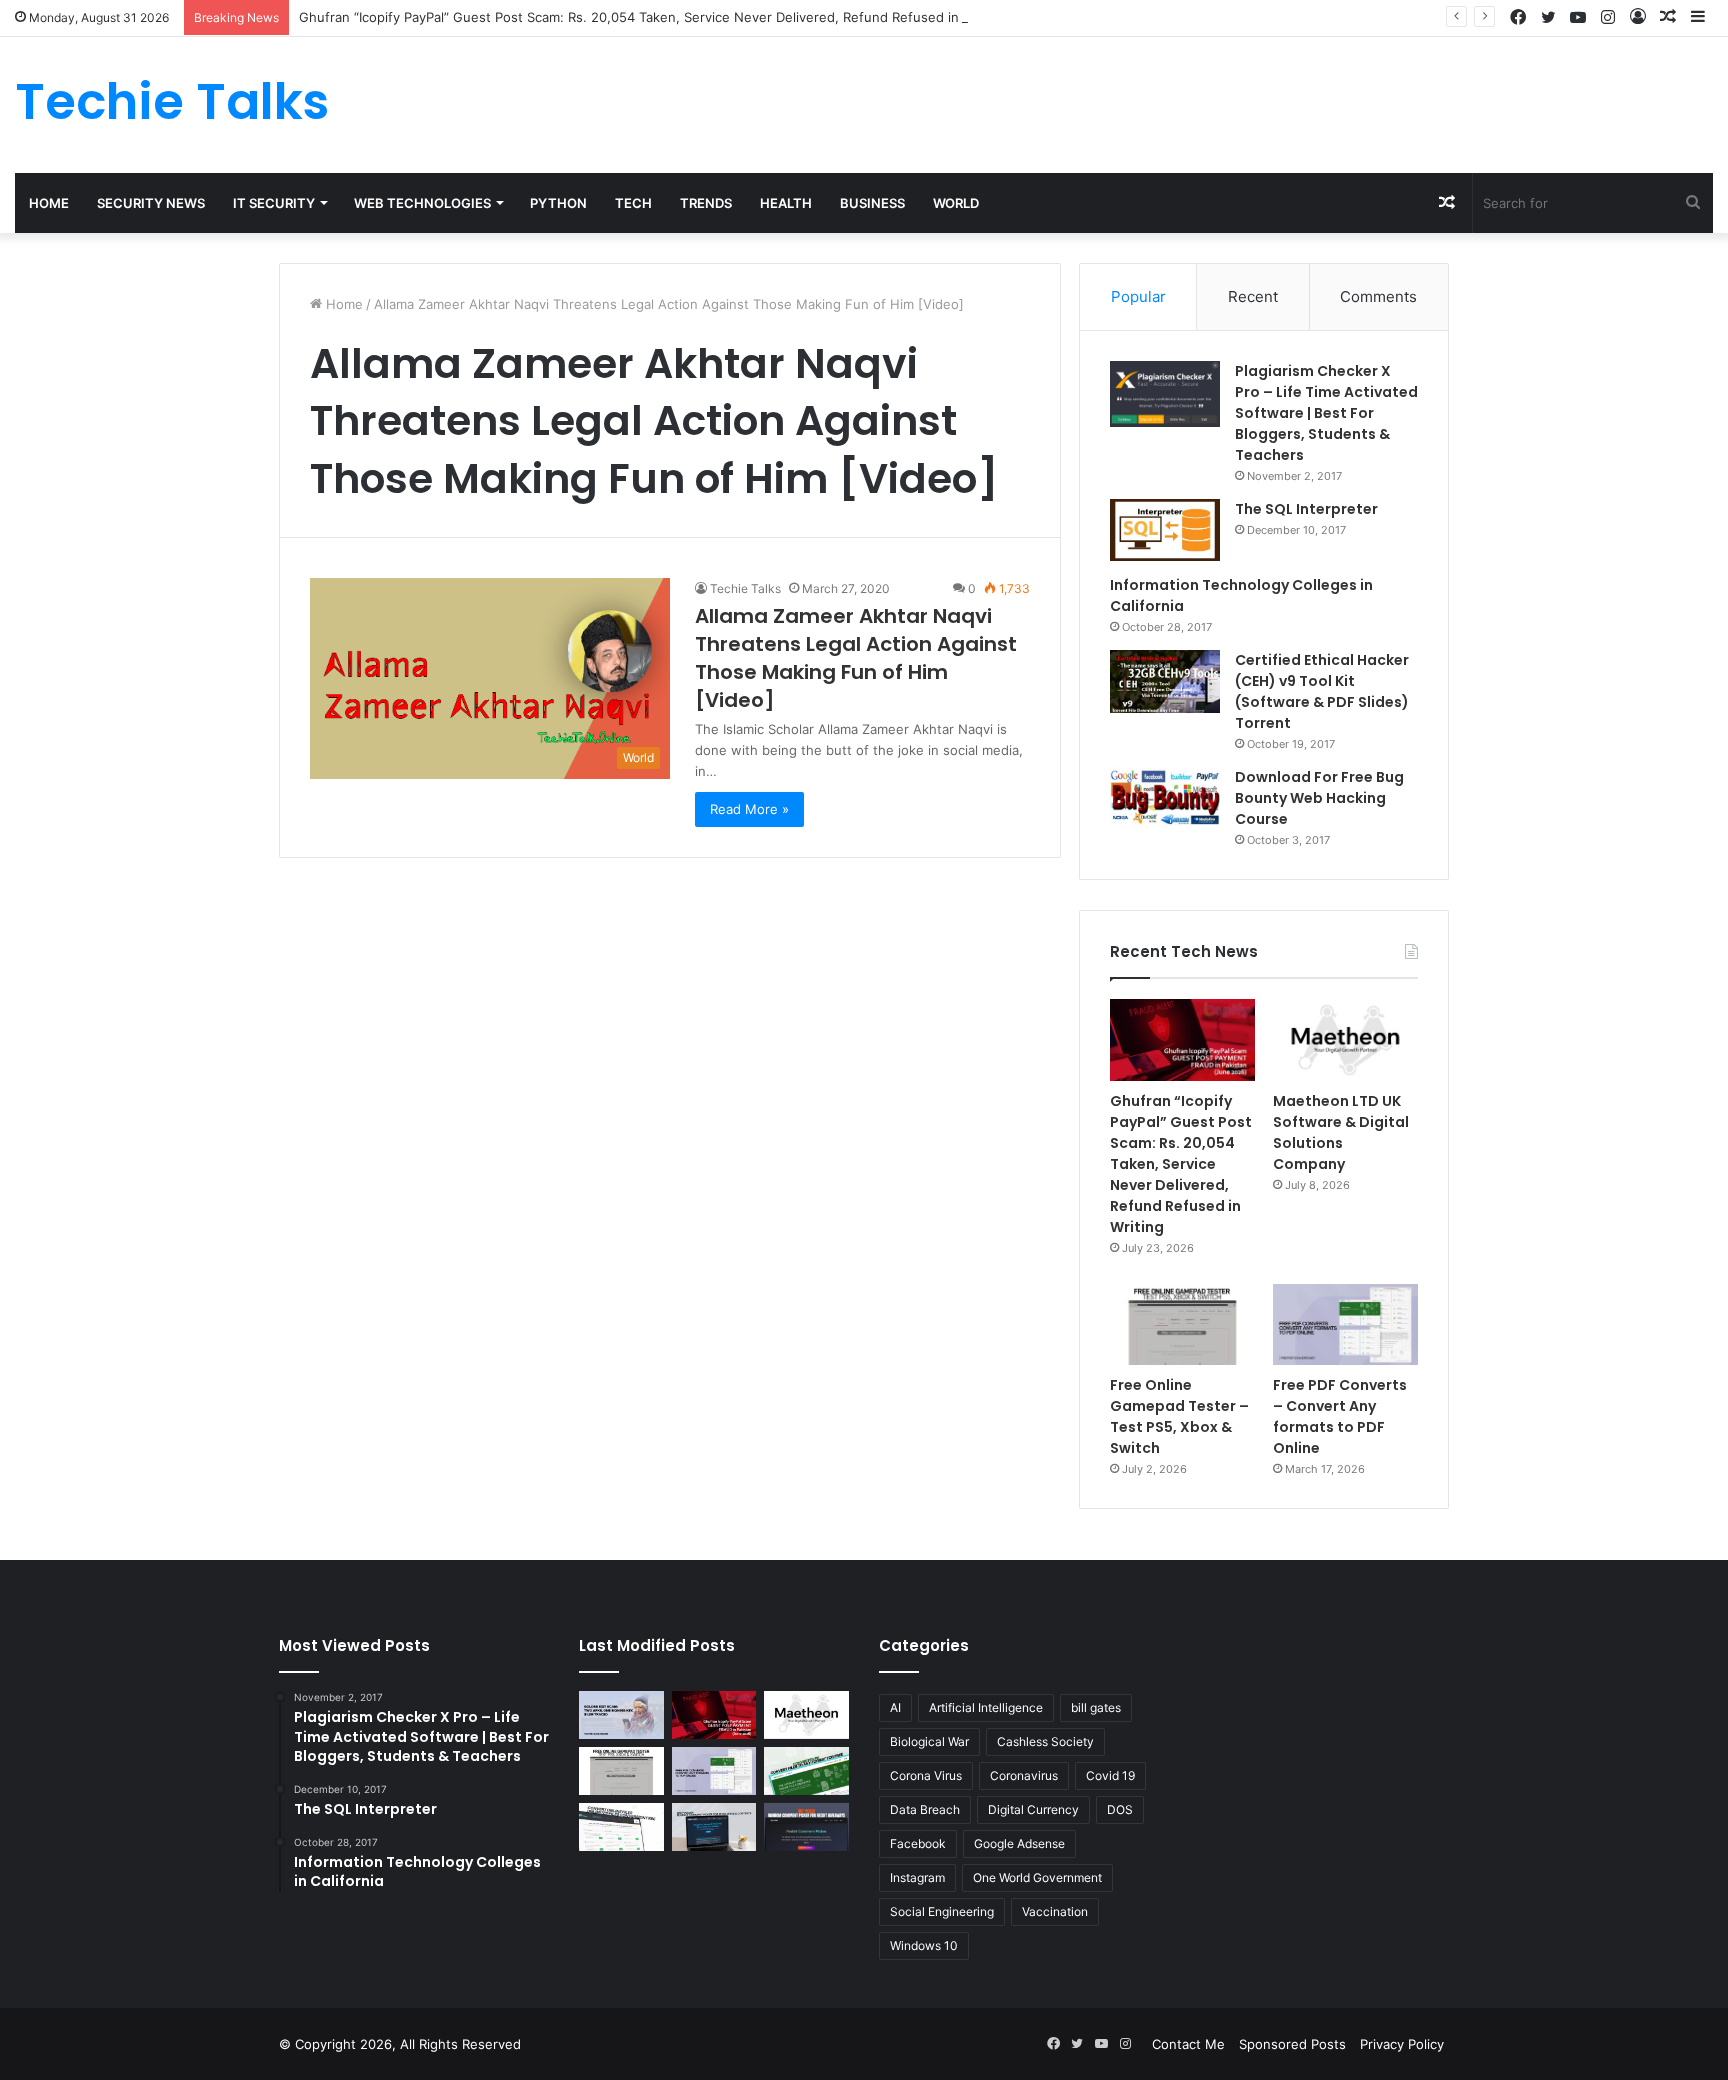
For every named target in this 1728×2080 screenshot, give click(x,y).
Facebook (918, 1843)
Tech (633, 203)
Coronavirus (1024, 1775)
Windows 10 (924, 1945)
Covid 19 (1110, 1775)
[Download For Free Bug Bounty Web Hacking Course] (1165, 800)
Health (786, 203)
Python (558, 203)
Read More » (749, 809)
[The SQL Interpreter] (1165, 530)
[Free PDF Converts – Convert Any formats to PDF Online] (1345, 1325)
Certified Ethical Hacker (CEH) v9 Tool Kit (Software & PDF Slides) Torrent (1322, 691)
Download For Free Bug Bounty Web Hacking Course (1319, 798)
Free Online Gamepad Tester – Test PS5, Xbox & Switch (1179, 1416)
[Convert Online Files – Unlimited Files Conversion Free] (621, 1827)
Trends (706, 203)
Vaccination (1055, 1911)
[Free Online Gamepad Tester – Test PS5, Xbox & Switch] (1182, 1325)
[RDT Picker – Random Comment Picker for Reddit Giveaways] (806, 1827)
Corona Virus (926, 1775)
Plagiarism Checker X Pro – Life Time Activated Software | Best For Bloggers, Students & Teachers (1326, 413)
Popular (1138, 296)
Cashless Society (1045, 1741)
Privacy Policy (1402, 2044)
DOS (1120, 1809)
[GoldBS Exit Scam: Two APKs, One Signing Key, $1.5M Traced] (621, 1715)
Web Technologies (422, 203)
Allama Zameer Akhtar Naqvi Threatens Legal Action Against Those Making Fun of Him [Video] (856, 658)
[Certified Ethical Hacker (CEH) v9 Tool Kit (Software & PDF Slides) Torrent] (1165, 681)
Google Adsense (1019, 1843)
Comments (1378, 296)
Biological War (929, 1741)
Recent (1253, 296)
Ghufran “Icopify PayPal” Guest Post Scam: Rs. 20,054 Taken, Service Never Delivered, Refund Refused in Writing (653, 17)
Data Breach (925, 1809)
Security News (151, 203)
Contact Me (1188, 2044)
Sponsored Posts (1292, 2044)
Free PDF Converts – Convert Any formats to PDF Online (1340, 1416)
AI (895, 1707)
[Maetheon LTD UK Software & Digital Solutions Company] (1345, 1040)
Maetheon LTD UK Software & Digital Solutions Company (1341, 1132)
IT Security (274, 203)
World (956, 203)
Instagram (917, 1877)
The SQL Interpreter (1306, 509)
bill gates (1096, 1707)
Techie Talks (745, 588)
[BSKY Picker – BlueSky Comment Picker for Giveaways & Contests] (714, 1827)
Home (49, 203)
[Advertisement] (1152, 102)
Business (872, 203)
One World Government (1037, 1877)
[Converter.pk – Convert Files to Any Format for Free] (806, 1771)
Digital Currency (1033, 1809)
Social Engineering (942, 1911)
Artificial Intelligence (986, 1707)
